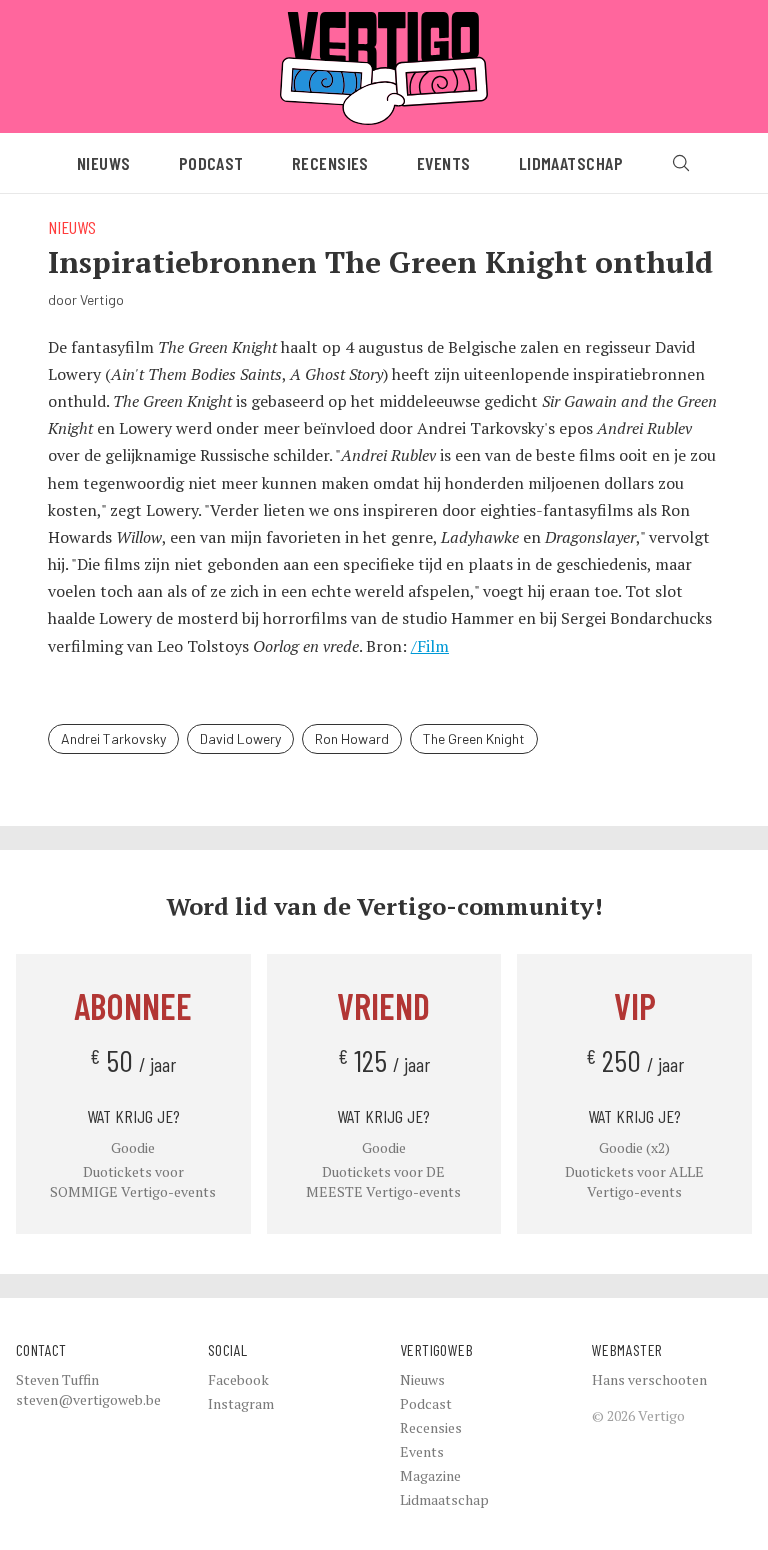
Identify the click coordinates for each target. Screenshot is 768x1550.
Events (444, 163)
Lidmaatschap (571, 163)
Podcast (211, 163)
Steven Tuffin (57, 1379)
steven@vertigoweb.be (88, 1399)
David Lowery (240, 738)
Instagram (241, 1403)
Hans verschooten (649, 1379)
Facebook (238, 1379)
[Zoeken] (681, 163)
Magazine (430, 1475)
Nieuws (104, 163)
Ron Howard (352, 738)
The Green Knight (474, 738)
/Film (430, 646)
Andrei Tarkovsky (113, 738)
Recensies (330, 163)
